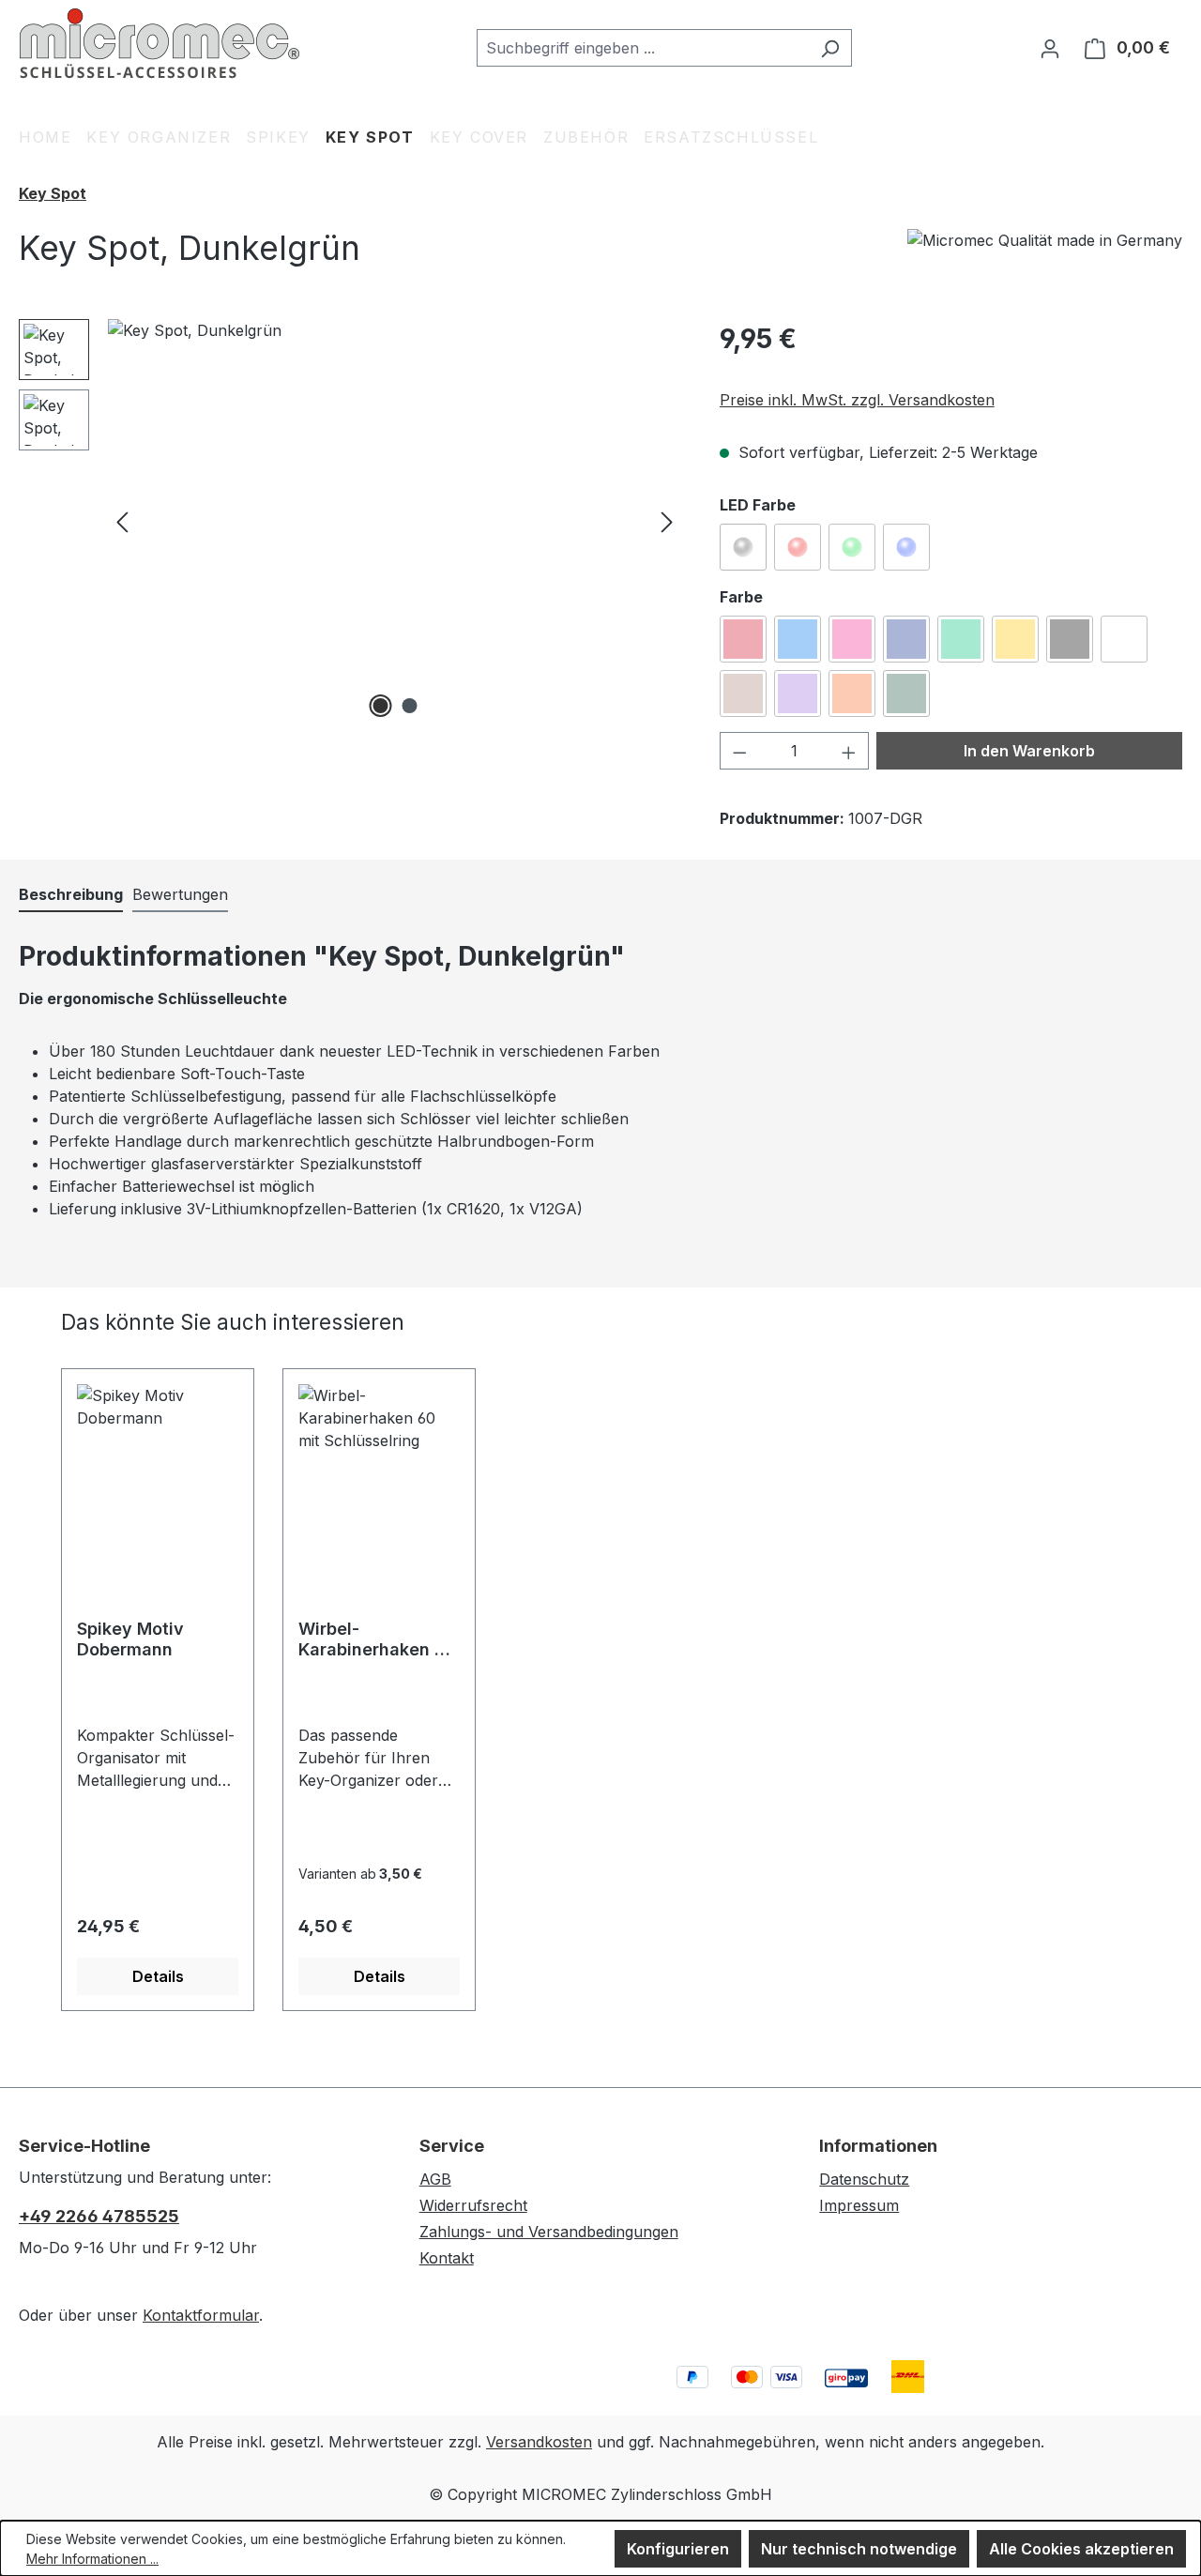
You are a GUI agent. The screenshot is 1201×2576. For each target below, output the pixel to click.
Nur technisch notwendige (859, 2549)
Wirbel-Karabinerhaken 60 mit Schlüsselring (377, 1639)
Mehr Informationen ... (92, 2559)
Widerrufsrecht (473, 2205)
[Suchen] (830, 48)
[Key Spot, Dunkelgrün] (395, 521)
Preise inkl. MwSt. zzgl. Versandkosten (857, 400)
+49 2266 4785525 (99, 2216)
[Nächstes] (667, 521)
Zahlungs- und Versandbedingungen (549, 2232)
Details (158, 1976)
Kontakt (447, 2258)
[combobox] (643, 48)
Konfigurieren (678, 2549)
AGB (435, 2179)
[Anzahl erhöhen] (849, 751)
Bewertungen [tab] (180, 894)
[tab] (71, 895)
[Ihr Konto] (1050, 48)
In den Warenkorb (1029, 751)
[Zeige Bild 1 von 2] (380, 706)
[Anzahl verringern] (739, 751)
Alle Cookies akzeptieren (1081, 2549)
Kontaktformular (201, 2315)
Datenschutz (864, 2179)
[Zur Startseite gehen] (160, 44)
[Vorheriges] (122, 521)
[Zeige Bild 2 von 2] (409, 706)
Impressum (859, 2205)
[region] (350, 521)
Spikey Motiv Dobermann (130, 1639)
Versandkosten (539, 2442)
